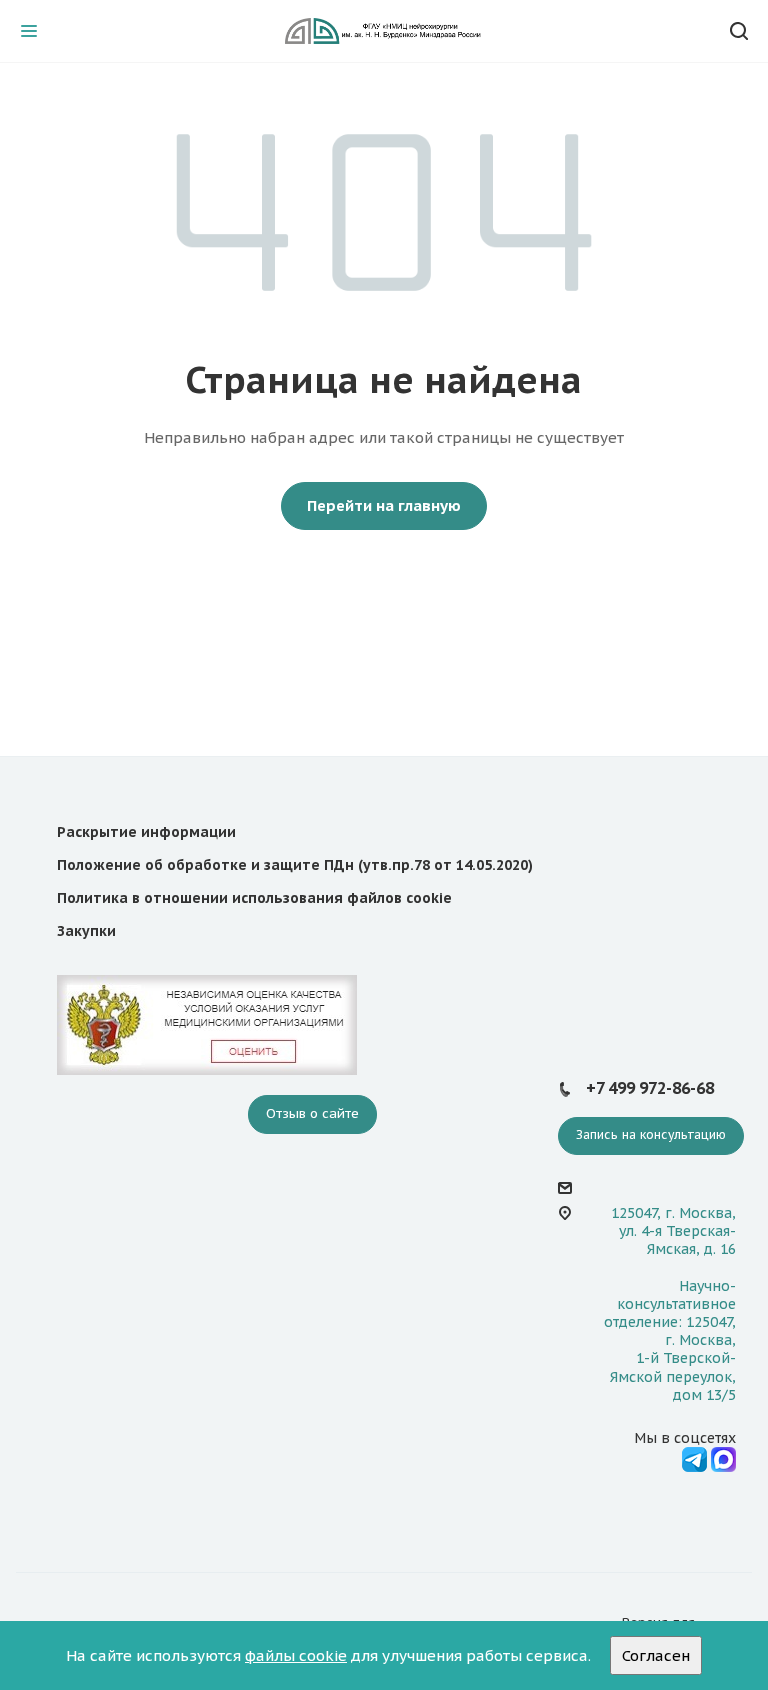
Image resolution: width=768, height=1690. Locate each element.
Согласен (656, 1655)
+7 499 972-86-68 (650, 1088)
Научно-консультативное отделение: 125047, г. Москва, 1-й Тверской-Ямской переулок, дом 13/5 (670, 1340)
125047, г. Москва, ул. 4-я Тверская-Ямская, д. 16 (673, 1231)
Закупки (86, 931)
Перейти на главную (384, 505)
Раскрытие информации (146, 832)
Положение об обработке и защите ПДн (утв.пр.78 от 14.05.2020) (295, 865)
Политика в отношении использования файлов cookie (254, 898)
